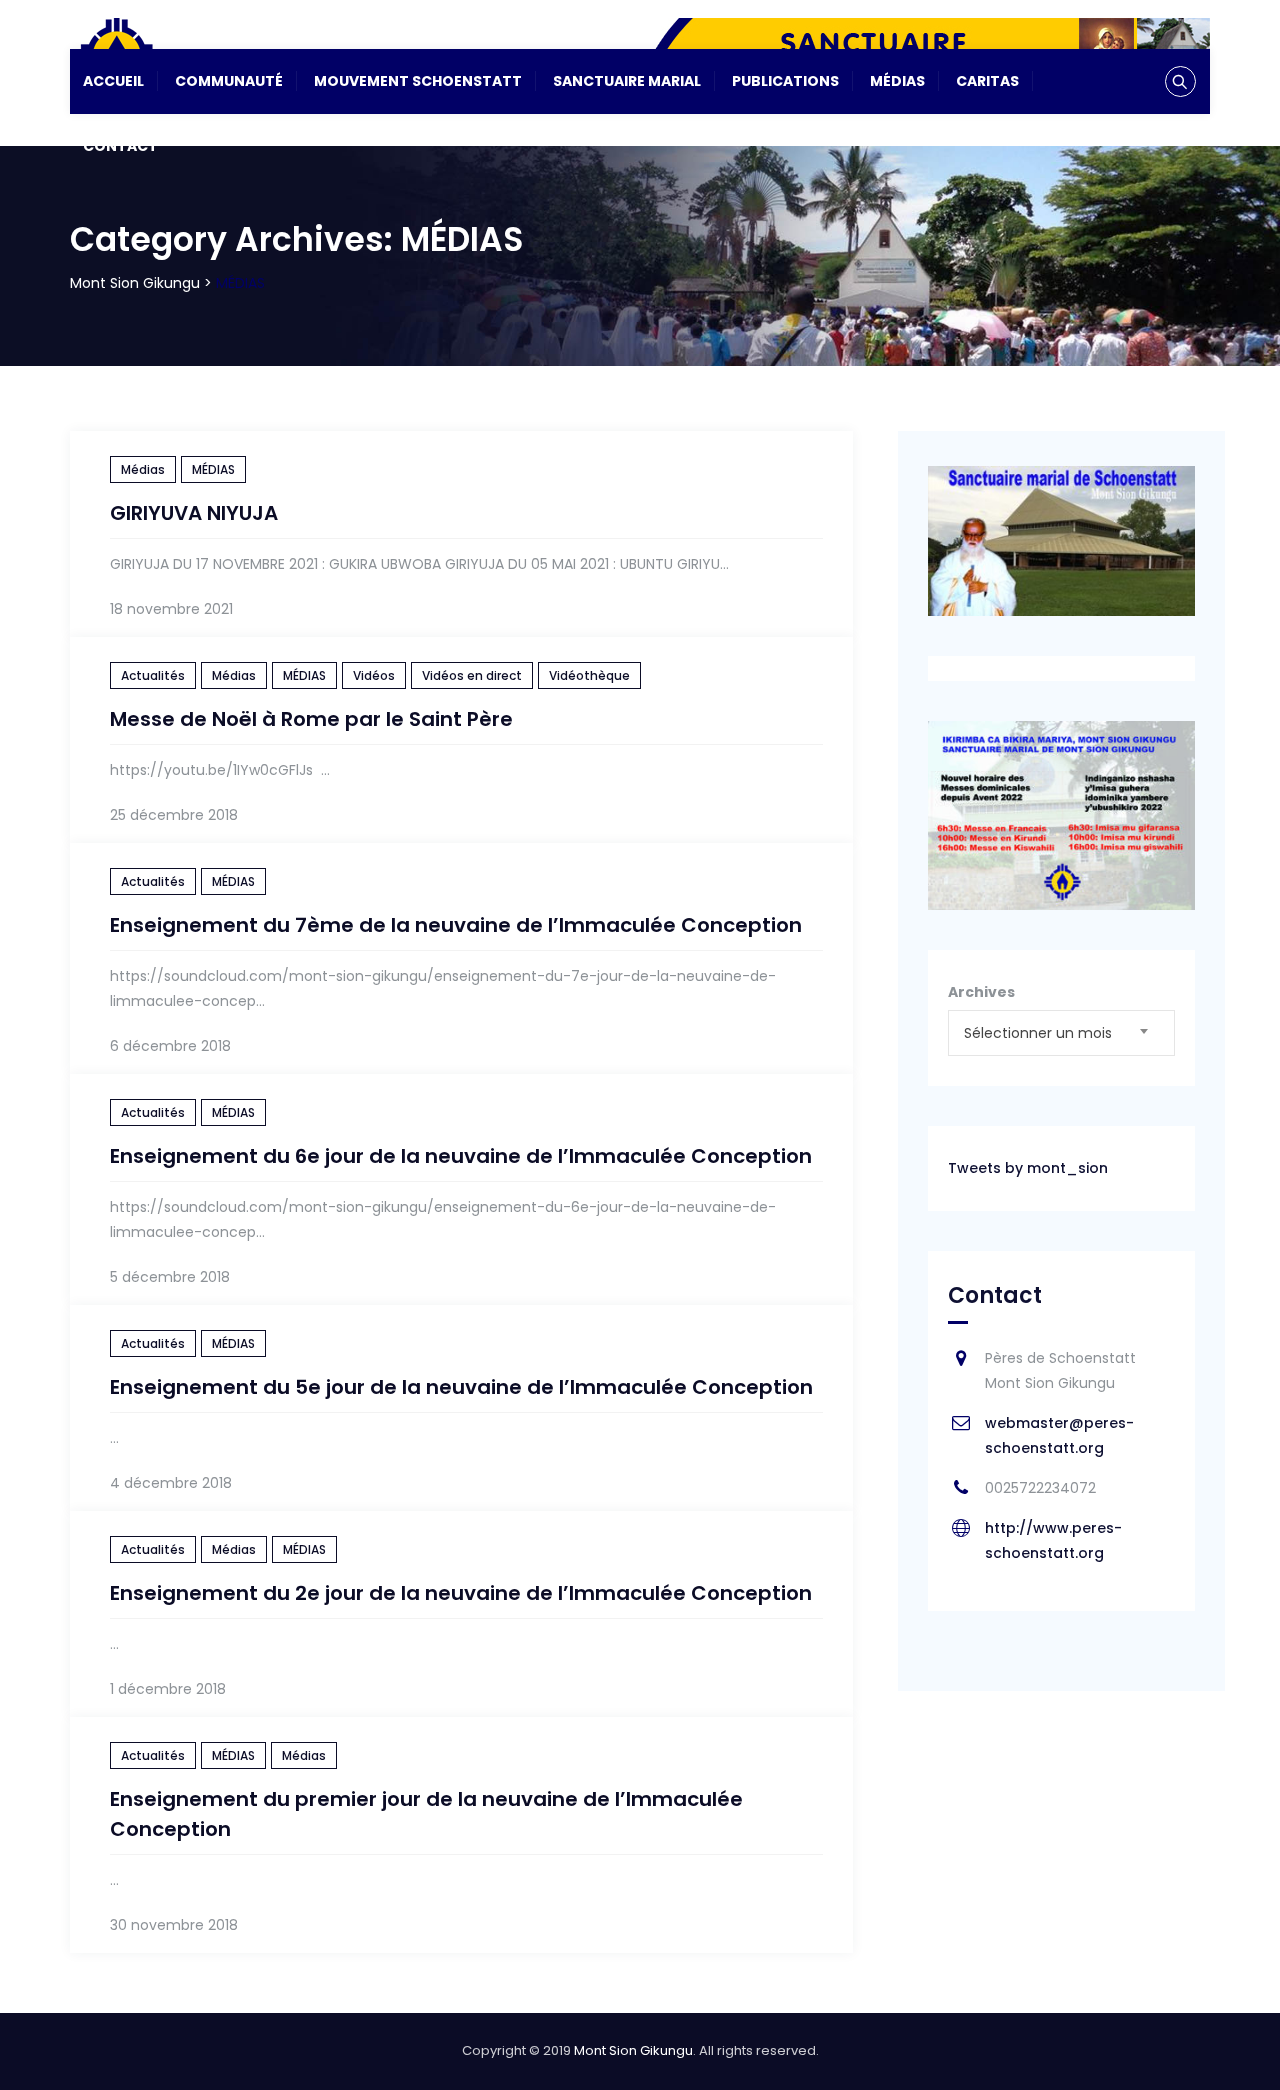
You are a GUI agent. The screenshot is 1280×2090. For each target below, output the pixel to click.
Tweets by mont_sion (1028, 1168)
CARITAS (987, 81)
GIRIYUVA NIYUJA (194, 513)
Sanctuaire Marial (627, 81)
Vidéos (374, 675)
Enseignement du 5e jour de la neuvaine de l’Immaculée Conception (461, 1387)
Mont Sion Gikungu (633, 2050)
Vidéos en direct (472, 675)
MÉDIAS (213, 469)
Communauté (229, 81)
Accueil (113, 81)
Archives (981, 992)
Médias (897, 81)
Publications (785, 81)
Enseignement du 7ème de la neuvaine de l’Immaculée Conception (456, 925)
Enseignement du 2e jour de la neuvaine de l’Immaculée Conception (461, 1593)
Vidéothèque (589, 675)
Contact (120, 146)
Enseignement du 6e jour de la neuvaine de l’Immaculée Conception (461, 1156)
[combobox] (1061, 1033)
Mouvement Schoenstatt (418, 81)
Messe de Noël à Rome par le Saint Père (311, 719)
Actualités (153, 675)
